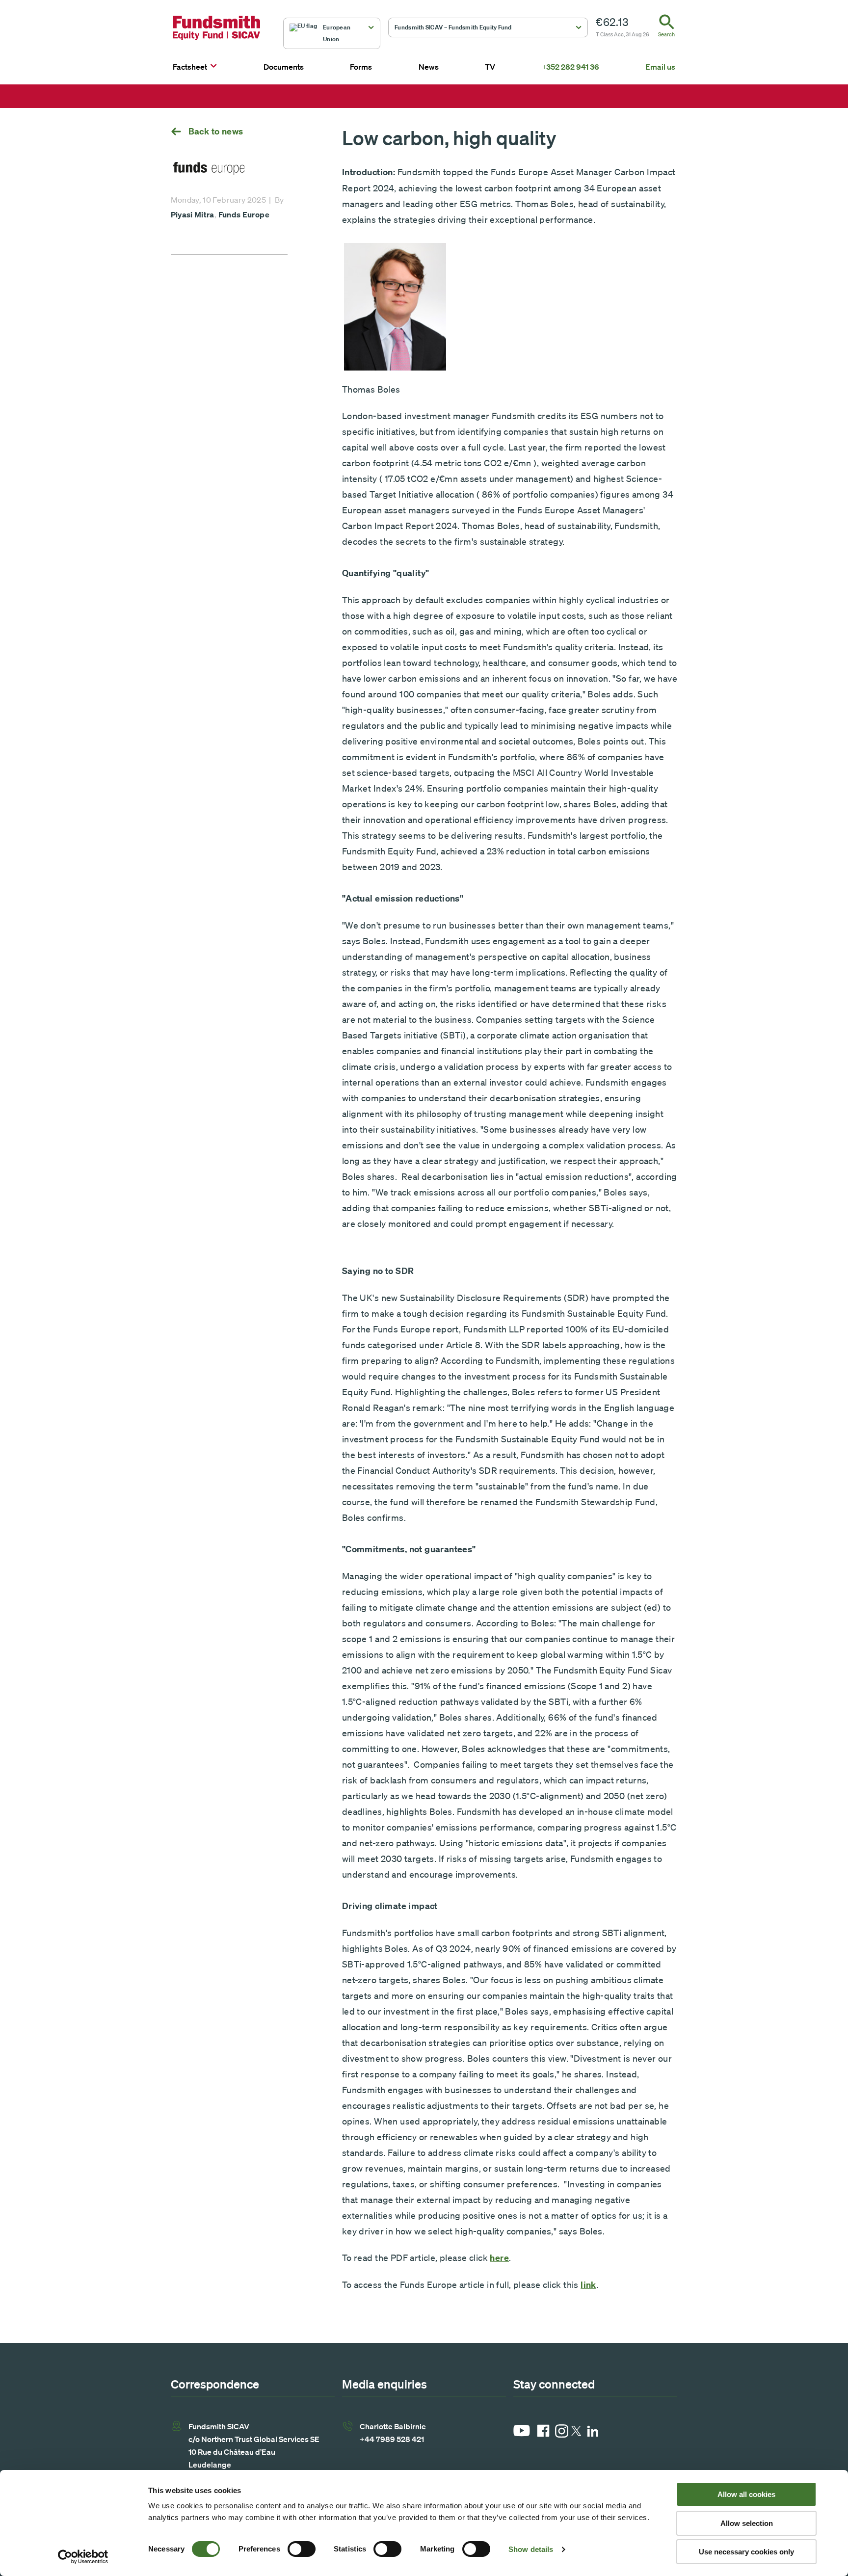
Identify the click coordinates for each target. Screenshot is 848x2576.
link (588, 2285)
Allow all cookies (746, 2494)
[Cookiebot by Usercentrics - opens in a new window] (83, 2557)
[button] (332, 33)
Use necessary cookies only (746, 2552)
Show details (531, 2549)
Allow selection (747, 2523)
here (499, 2258)
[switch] (302, 2549)
